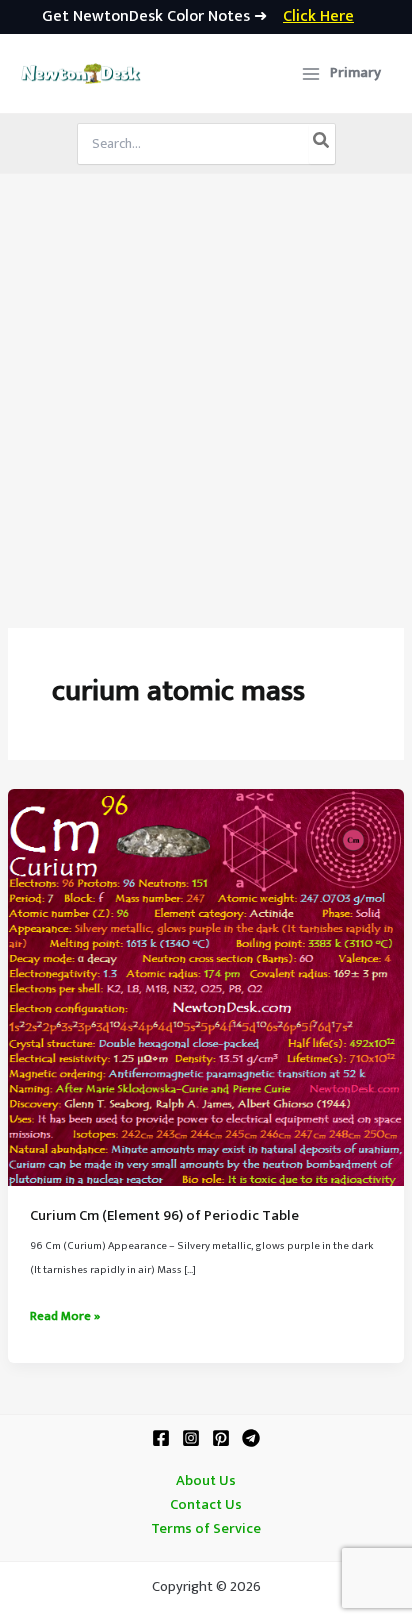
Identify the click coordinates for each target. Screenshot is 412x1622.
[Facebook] (161, 1438)
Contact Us (206, 1505)
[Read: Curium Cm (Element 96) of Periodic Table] (206, 987)
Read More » (65, 1317)
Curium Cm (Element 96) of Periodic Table (164, 1216)
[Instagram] (191, 1438)
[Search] (322, 144)
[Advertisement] (206, 390)
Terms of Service (206, 1529)
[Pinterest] (221, 1438)
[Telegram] (251, 1438)
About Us (206, 1481)
